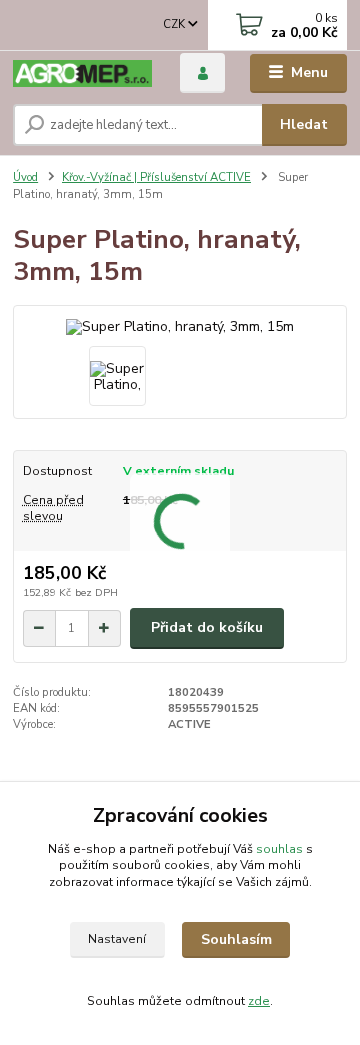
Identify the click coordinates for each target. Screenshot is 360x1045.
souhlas (279, 849)
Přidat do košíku (207, 627)
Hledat (304, 124)
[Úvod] (82, 73)
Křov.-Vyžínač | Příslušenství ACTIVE (156, 177)
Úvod (25, 177)
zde (259, 1001)
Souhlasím (236, 939)
